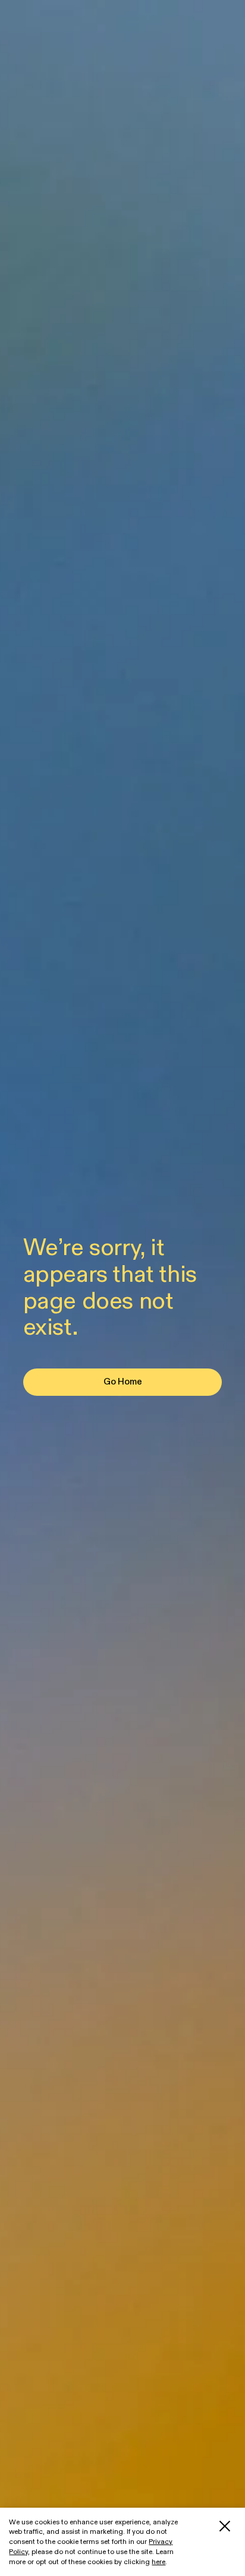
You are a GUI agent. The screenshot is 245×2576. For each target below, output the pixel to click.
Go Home (123, 1382)
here (158, 2562)
